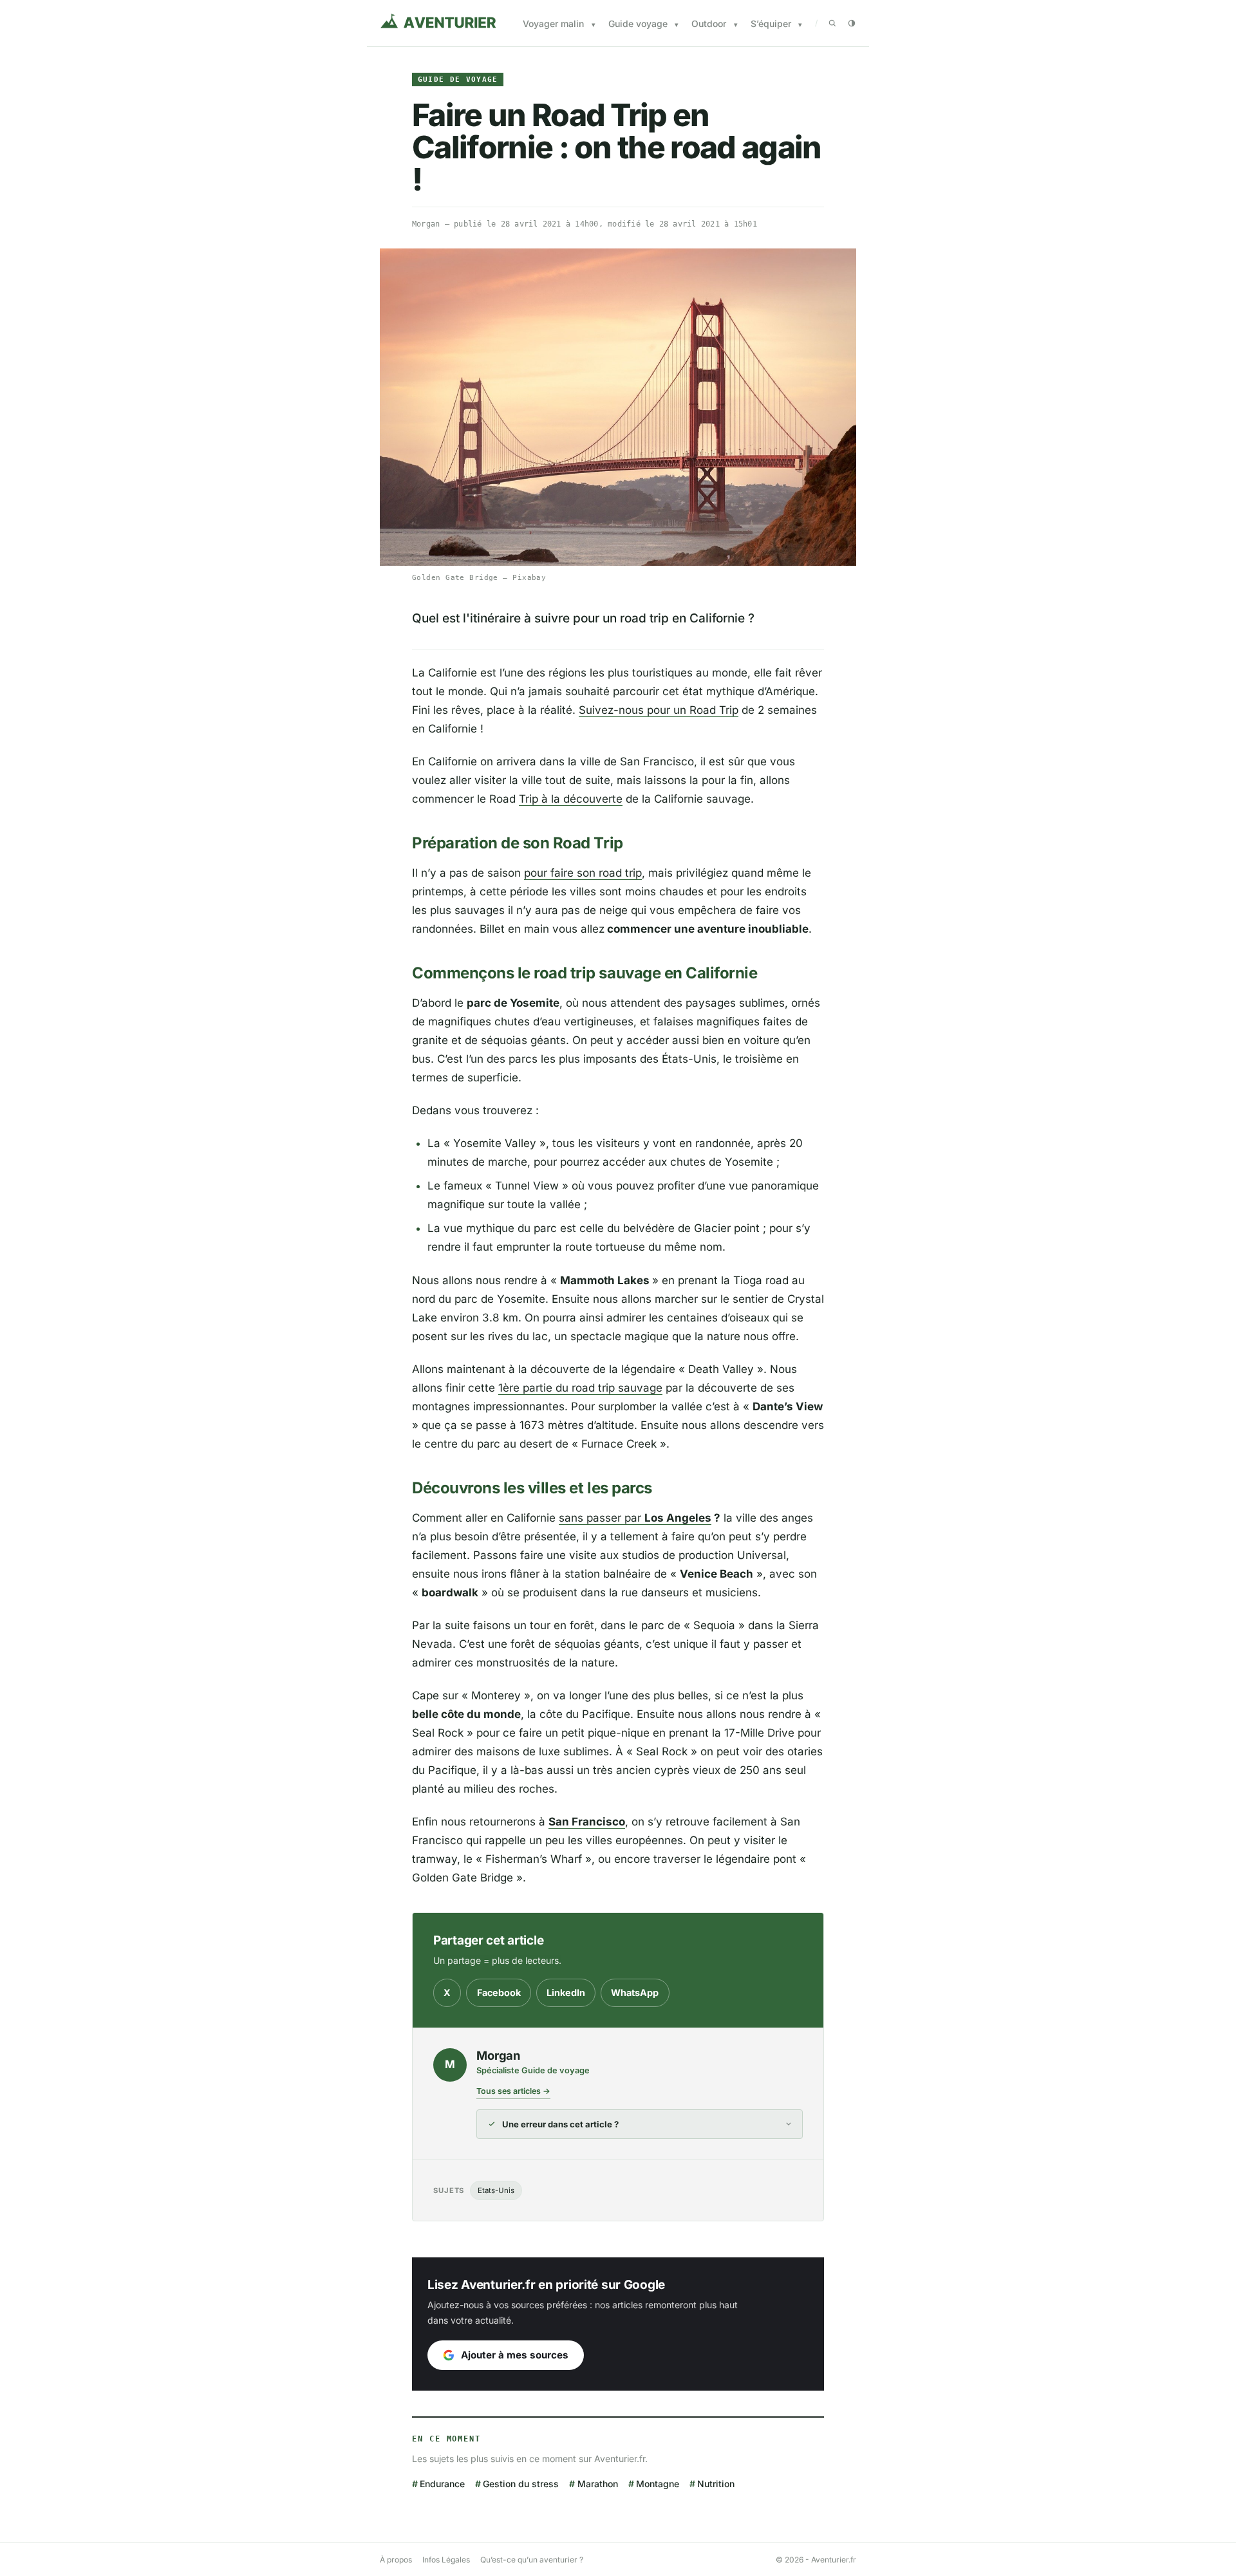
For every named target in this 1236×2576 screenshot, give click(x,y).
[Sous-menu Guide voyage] (677, 25)
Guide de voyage (458, 79)
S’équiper (771, 23)
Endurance (442, 2484)
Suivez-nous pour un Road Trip (659, 710)
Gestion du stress (521, 2484)
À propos (396, 2560)
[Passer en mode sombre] (852, 23)
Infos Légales (446, 2560)
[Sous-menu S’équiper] (800, 25)
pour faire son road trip (583, 873)
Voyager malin (553, 23)
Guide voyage (638, 23)
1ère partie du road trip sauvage (580, 1388)
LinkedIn (566, 1993)
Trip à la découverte (571, 799)
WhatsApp (635, 1993)
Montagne (658, 2484)
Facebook (499, 1993)
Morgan (426, 224)
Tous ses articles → (513, 2091)
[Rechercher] (832, 23)
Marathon (597, 2484)
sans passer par (635, 1518)
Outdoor (709, 23)
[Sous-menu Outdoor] (736, 25)
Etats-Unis (496, 2190)
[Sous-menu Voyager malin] (594, 25)
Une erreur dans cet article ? (560, 2124)
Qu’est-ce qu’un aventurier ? (532, 2560)
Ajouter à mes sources (515, 2355)
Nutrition (716, 2484)
